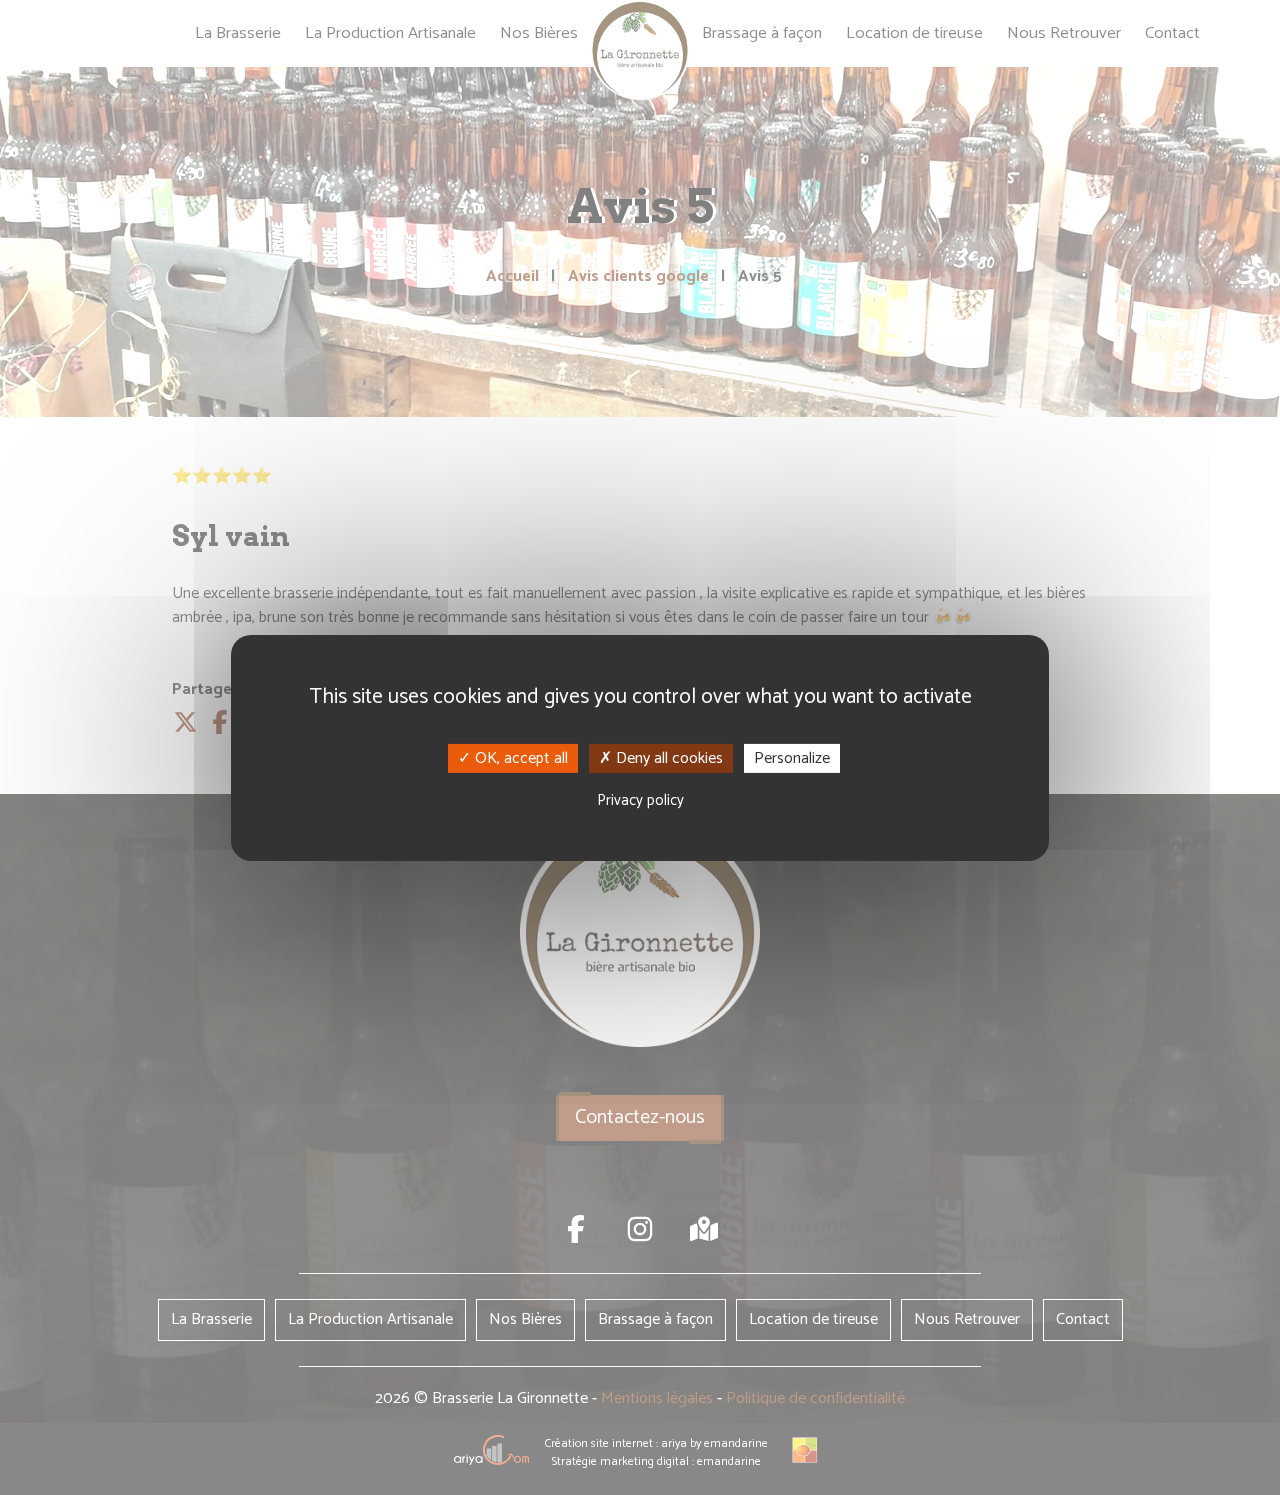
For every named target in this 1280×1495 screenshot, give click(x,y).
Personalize (792, 757)
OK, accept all (519, 757)
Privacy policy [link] (640, 800)
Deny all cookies (667, 757)
